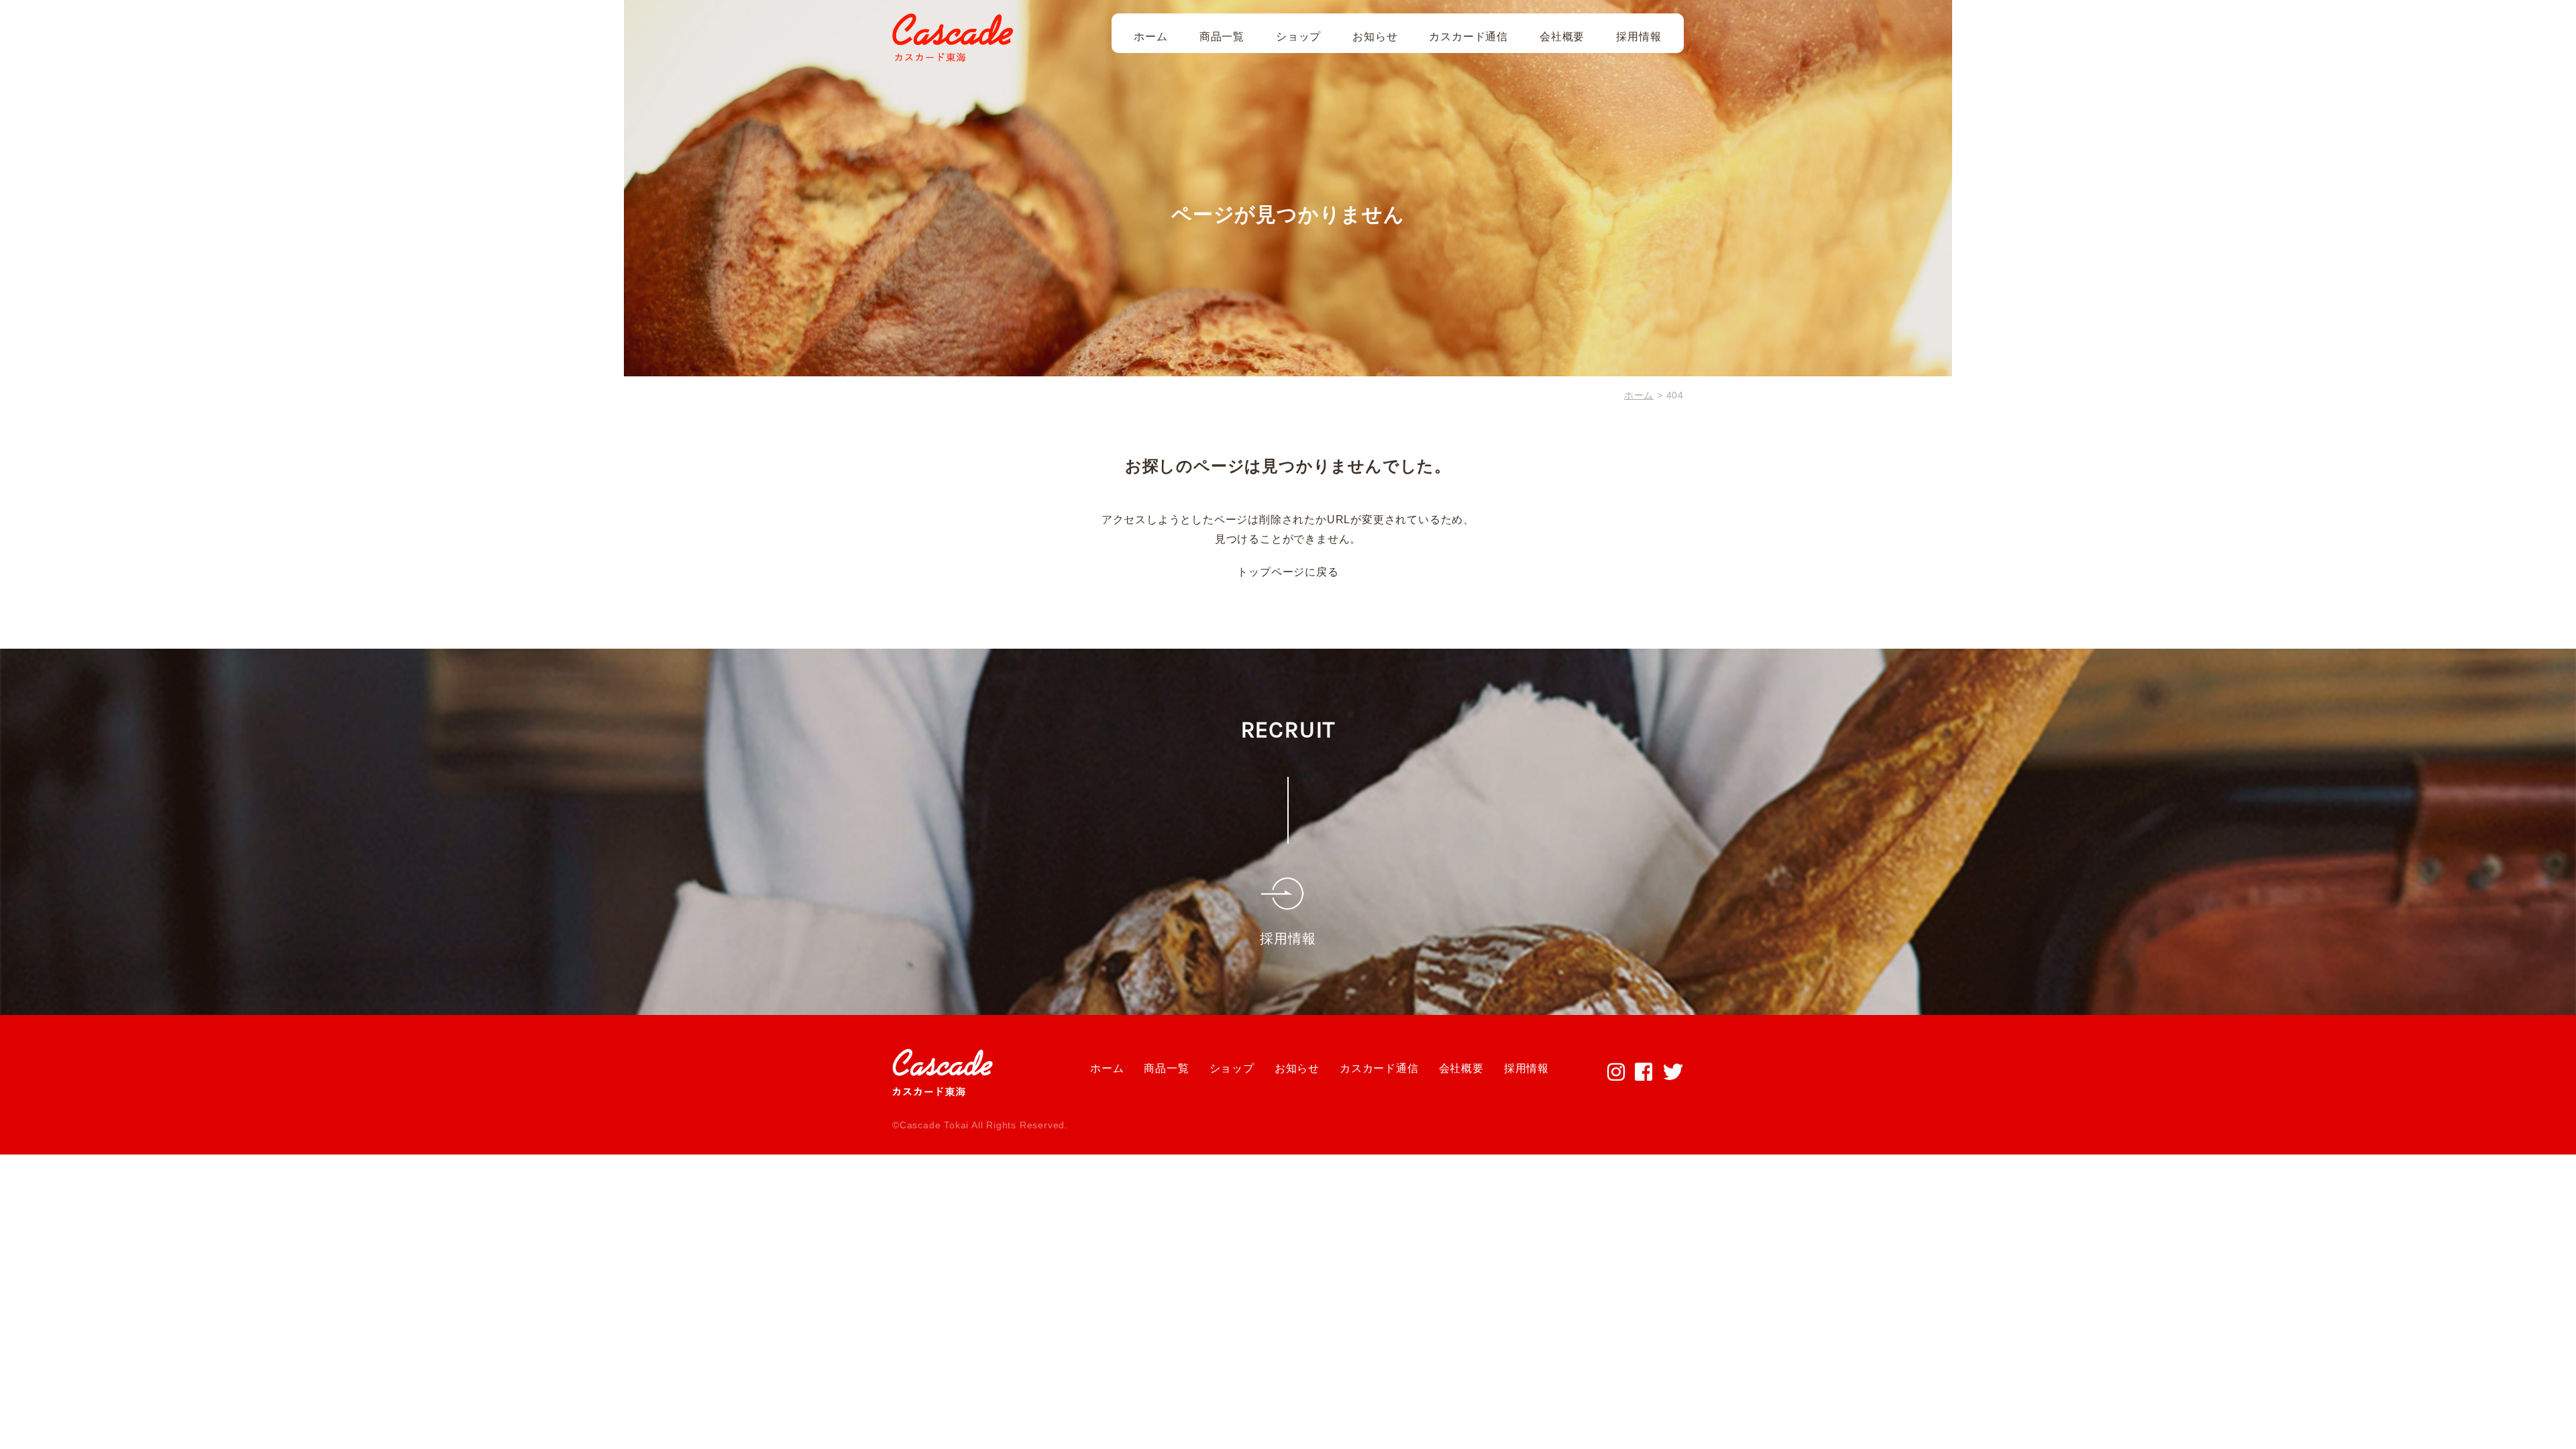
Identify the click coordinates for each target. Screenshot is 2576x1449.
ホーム (1150, 37)
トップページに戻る (1288, 572)
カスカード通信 (1468, 37)
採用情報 (1639, 37)
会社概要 (1562, 37)
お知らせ (1375, 37)
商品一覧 (1222, 37)
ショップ (1298, 37)
